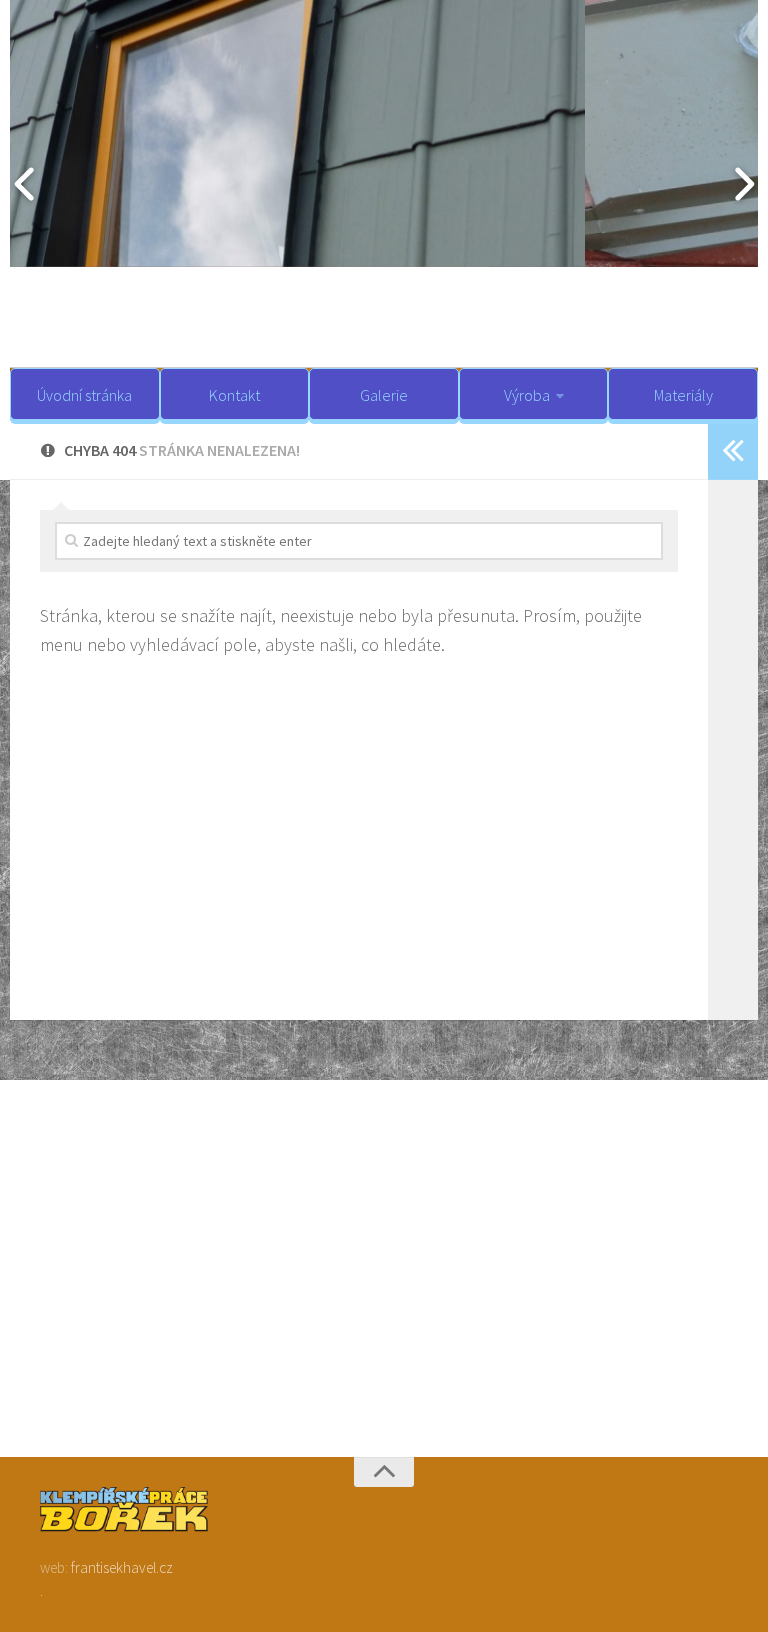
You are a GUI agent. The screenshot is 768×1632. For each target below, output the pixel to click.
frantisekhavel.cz (122, 1567)
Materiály (683, 395)
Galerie (384, 395)
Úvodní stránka (84, 395)
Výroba (527, 395)
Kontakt (234, 395)
